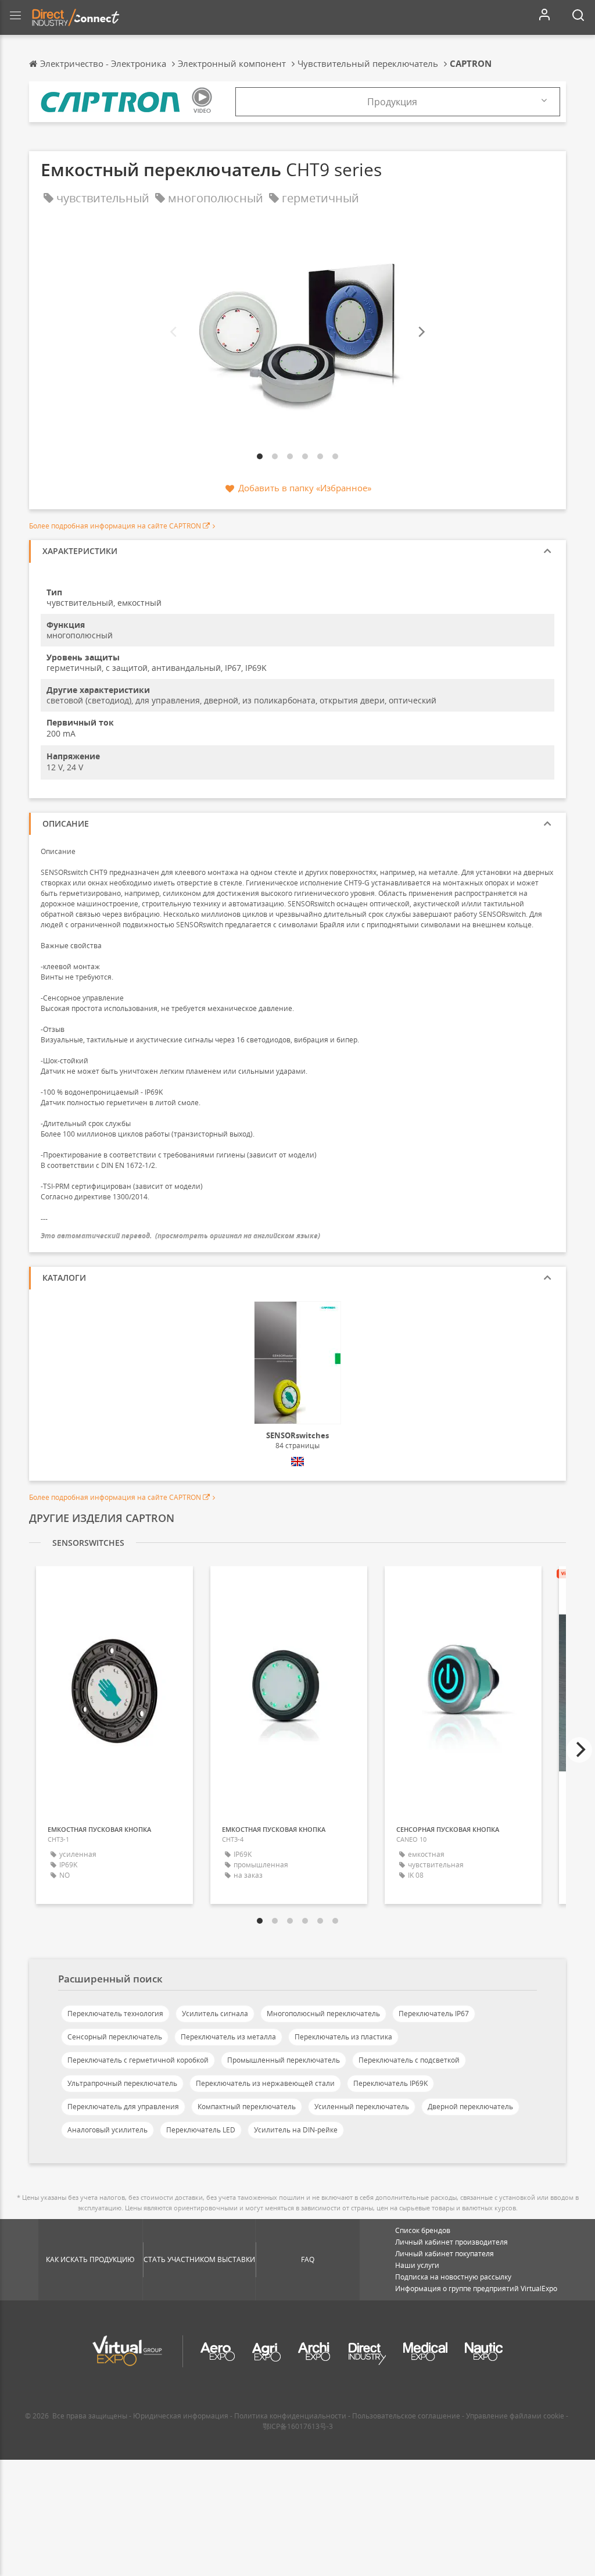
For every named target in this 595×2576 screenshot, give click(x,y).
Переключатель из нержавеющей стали (265, 2083)
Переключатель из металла (228, 2037)
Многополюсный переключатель (323, 2014)
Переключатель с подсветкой (409, 2060)
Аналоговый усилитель (107, 2130)
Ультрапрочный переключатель (122, 2083)
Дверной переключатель (470, 2107)
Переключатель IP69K (390, 2083)
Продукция (392, 102)
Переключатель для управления (123, 2107)
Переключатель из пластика (343, 2037)
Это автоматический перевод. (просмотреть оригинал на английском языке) (180, 1236)
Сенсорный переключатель (115, 2037)
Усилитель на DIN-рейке (296, 2130)
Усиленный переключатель (362, 2107)
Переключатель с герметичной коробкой (138, 2060)
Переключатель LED (201, 2130)
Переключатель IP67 (434, 2014)
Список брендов (423, 2230)
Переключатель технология (115, 2014)
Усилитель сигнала (215, 2014)
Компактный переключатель (247, 2107)
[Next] (421, 332)
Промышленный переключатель (284, 2060)
